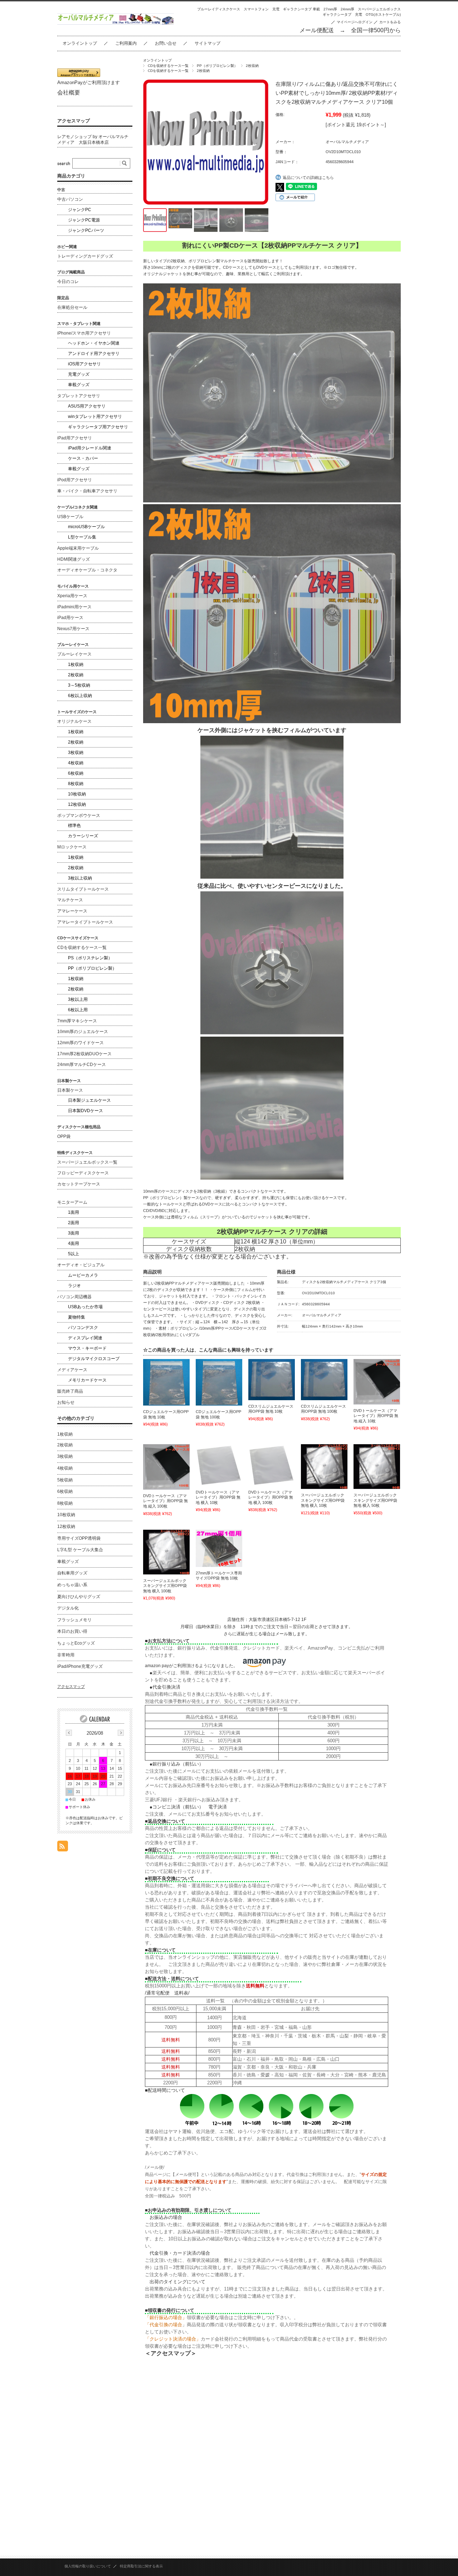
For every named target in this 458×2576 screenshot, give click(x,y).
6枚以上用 (78, 1010)
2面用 (74, 1223)
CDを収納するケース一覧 (168, 66)
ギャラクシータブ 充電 (342, 14)
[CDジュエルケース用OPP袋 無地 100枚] (219, 1382)
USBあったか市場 (85, 1307)
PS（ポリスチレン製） (90, 958)
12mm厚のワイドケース (81, 1043)
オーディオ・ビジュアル (81, 1265)
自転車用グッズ (72, 1573)
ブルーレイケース (74, 654)
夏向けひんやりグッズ (79, 1597)
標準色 (74, 826)
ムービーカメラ (83, 1275)
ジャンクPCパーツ (86, 230)
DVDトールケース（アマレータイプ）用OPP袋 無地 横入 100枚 (271, 1497)
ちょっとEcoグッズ (76, 1643)
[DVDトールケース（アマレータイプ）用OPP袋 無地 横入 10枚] (219, 1465)
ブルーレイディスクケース (219, 9)
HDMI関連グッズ (74, 559)
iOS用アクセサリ (84, 364)
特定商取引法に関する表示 (141, 2566)
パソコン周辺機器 (74, 1297)
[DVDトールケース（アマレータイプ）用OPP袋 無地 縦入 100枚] (166, 1467)
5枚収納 (65, 1480)
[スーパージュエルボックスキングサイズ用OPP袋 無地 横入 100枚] (166, 1552)
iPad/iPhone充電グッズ (80, 1666)
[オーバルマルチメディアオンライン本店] (116, 23)
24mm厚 (347, 9)
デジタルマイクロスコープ (94, 1359)
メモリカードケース (87, 1380)
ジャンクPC (80, 210)
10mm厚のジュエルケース (83, 1032)
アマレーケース (72, 911)
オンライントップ (80, 43)
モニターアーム (72, 1202)
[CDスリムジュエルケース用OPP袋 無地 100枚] (324, 1379)
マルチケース (70, 900)
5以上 (74, 1254)
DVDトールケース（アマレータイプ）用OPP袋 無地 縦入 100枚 (165, 1501)
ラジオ (74, 1286)
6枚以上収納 (80, 696)
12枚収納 (77, 804)
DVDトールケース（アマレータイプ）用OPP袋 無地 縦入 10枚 (376, 1416)
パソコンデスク (83, 1328)
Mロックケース (72, 847)
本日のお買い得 (72, 1631)
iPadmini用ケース (74, 607)
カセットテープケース (79, 1184)
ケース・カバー (83, 458)
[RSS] (63, 1848)
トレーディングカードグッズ (85, 256)
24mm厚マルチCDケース (82, 1065)
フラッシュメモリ (74, 1620)
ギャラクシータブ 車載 (301, 9)
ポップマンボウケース (79, 815)
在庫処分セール (72, 307)
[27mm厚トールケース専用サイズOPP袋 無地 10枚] (219, 1548)
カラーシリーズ (83, 836)
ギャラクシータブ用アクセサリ (98, 427)
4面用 (74, 1243)
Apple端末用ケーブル (78, 548)
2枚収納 (252, 66)
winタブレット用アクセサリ (95, 417)
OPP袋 (64, 1136)
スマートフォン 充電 (262, 9)
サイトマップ (208, 43)
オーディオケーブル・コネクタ (87, 570)
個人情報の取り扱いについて (88, 2566)
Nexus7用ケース (73, 629)
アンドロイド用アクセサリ (94, 354)
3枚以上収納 (80, 878)
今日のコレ (68, 282)
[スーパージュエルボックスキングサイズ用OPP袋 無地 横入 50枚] (377, 1467)
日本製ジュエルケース (89, 1100)
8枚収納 (76, 784)
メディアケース (72, 1370)
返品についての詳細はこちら (308, 177)
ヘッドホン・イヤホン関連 (94, 343)
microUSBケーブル (86, 527)
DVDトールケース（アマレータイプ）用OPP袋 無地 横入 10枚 (218, 1497)
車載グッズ (79, 385)
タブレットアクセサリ (79, 396)
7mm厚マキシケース (77, 1021)
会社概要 (69, 92)
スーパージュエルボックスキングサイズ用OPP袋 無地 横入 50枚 (375, 1500)
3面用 (74, 1233)
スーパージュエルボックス (379, 9)
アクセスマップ (74, 121)
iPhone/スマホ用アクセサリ (84, 333)
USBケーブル (70, 517)
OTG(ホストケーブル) (383, 14)
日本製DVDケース (86, 1111)
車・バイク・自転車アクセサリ (87, 491)
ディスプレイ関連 (85, 1338)
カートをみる (390, 22)
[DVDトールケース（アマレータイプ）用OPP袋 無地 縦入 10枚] (377, 1382)
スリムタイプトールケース (83, 889)
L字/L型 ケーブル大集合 (80, 1550)
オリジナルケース (74, 721)
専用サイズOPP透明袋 (79, 1538)
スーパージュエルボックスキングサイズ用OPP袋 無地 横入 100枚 (165, 1586)
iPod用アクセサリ (75, 480)
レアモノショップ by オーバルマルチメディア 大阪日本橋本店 (93, 140)
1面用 (74, 1212)
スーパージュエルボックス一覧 (87, 1162)
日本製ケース (70, 1090)
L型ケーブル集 (82, 537)
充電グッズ (79, 374)
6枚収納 (76, 773)
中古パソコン (70, 199)
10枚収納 (77, 794)
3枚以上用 (78, 999)
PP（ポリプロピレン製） (217, 66)
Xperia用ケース (72, 596)
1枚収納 (76, 664)
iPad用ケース (70, 618)
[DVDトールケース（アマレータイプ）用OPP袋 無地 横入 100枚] (272, 1465)
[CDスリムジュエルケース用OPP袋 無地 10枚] (272, 1379)
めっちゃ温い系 (72, 1585)
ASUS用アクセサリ (87, 406)
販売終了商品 (70, 1391)
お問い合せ (166, 43)
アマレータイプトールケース (85, 922)
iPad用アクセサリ (75, 438)
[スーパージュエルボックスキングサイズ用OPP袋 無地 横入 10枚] (324, 1467)
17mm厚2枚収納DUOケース (84, 1054)
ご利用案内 (126, 43)
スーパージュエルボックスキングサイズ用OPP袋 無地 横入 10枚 (323, 1500)
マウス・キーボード (87, 1348)
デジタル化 (68, 1608)
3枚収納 (76, 753)
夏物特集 (77, 1317)
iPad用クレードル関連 (90, 448)
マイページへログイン (355, 22)
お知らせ (66, 1402)
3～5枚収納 (79, 685)
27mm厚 (330, 9)
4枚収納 (76, 763)
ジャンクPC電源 (84, 220)
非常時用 (66, 1655)
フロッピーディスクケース (83, 1173)
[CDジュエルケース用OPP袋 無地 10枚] (166, 1382)
